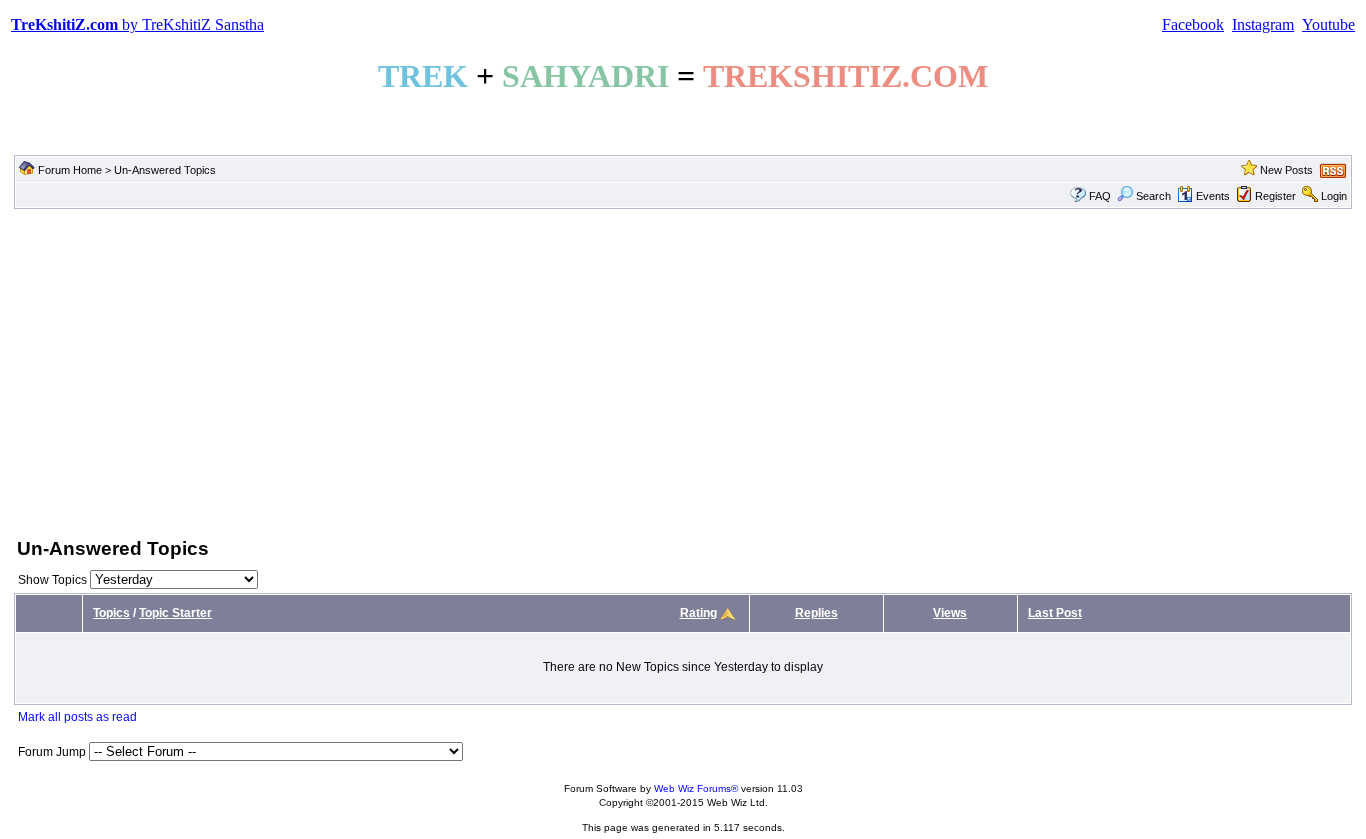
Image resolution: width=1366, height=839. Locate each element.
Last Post (1055, 613)
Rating (698, 613)
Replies (816, 613)
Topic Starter (175, 613)
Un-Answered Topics (165, 170)
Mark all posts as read (77, 717)
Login (1334, 196)
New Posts (1286, 170)
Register (1275, 196)
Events (1213, 196)
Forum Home (70, 170)
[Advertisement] (683, 371)
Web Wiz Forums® (696, 788)
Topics (111, 613)
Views (950, 613)
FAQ (1100, 196)
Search (1153, 196)
